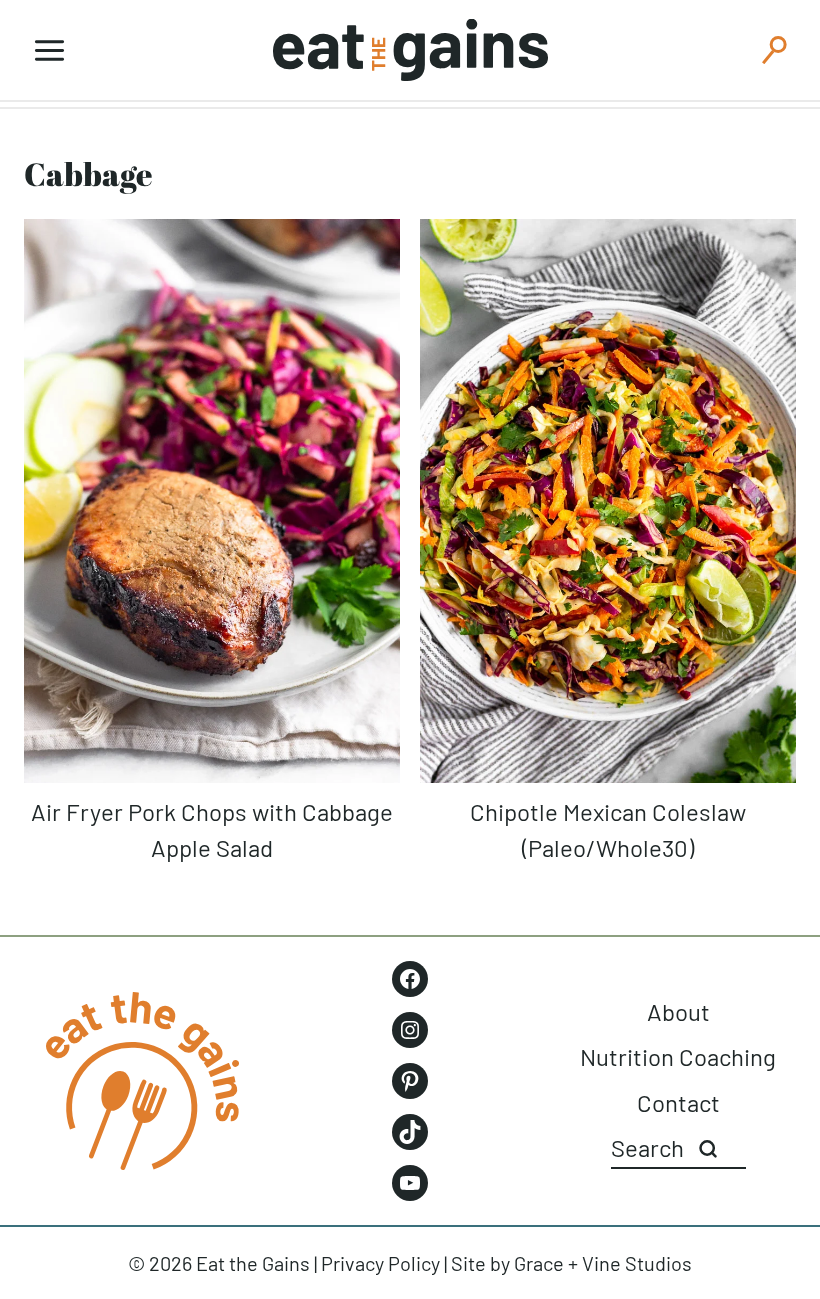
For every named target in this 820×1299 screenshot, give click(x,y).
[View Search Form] (774, 50)
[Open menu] (50, 50)
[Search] (708, 1149)
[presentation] (212, 501)
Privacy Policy (380, 1263)
